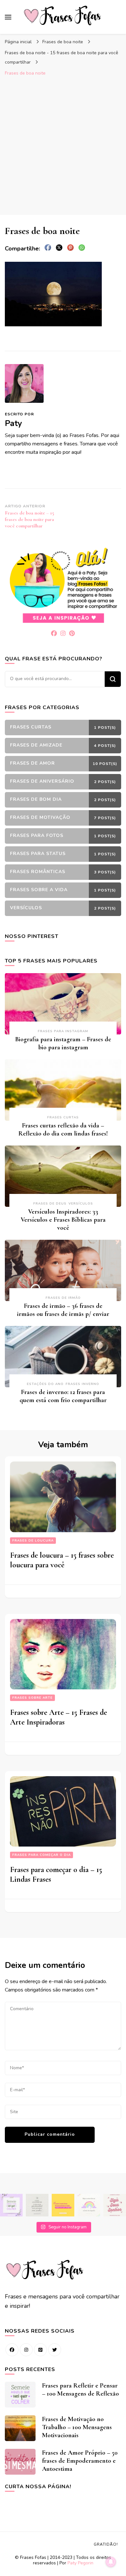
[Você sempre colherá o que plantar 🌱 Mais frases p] (11, 2205)
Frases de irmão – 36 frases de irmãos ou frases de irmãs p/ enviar (63, 1310)
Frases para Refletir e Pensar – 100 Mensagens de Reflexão (80, 2390)
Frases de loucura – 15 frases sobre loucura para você (62, 1560)
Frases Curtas (63, 1117)
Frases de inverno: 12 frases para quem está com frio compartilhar (63, 1396)
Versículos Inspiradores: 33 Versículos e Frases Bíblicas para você (63, 1220)
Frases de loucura (33, 1541)
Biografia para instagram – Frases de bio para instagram (63, 1043)
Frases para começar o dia (42, 1855)
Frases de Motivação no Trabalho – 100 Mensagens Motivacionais (77, 2427)
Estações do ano (45, 1384)
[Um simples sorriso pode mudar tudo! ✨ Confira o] (89, 2205)
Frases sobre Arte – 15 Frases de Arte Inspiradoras (58, 1717)
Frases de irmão (63, 1298)
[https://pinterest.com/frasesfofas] (40, 2350)
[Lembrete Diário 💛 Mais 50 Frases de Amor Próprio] (115, 2205)
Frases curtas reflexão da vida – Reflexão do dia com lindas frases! (63, 1130)
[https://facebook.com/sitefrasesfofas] (12, 2350)
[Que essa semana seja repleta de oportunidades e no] (37, 2205)
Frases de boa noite (63, 42)
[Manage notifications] (111, 2562)
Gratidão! (106, 2544)
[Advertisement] (63, 146)
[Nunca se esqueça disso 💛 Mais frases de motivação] (63, 2205)
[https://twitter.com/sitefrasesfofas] (55, 2350)
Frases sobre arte (32, 1698)
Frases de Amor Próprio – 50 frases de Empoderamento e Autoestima (80, 2461)
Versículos (81, 1204)
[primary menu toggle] (8, 17)
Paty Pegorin (80, 2563)
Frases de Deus (50, 1204)
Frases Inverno (82, 1384)
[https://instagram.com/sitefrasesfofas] (26, 2350)
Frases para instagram (63, 1031)
